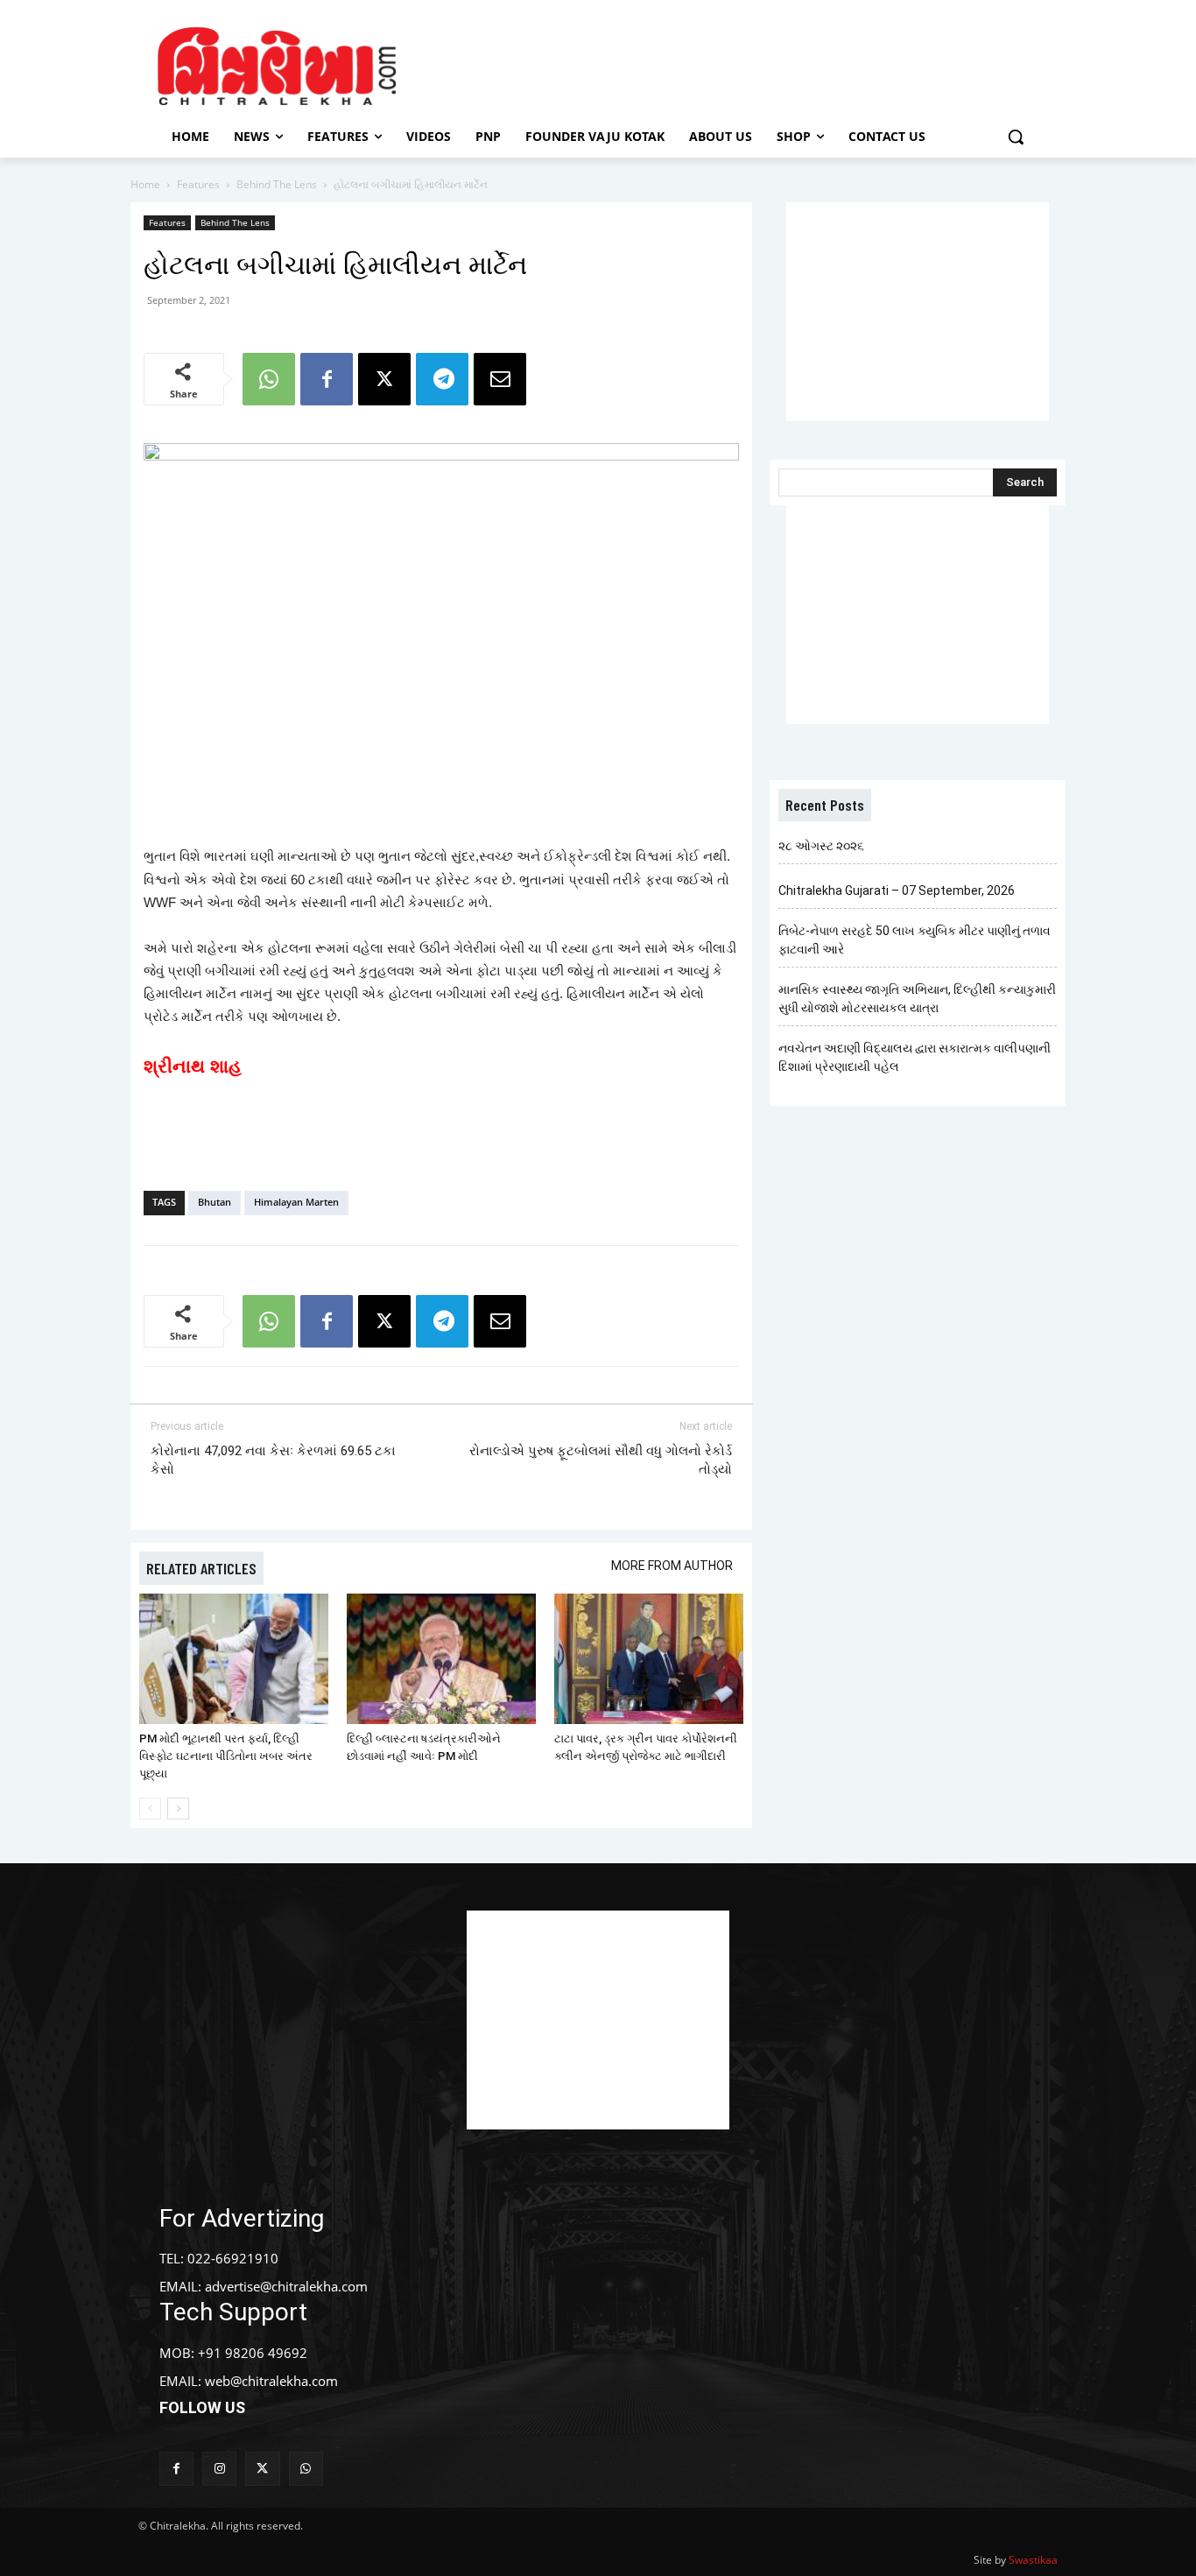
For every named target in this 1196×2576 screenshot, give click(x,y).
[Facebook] (327, 379)
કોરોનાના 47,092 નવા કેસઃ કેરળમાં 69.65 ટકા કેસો (273, 1460)
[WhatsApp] (269, 379)
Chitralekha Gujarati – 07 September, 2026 (897, 890)
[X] (384, 379)
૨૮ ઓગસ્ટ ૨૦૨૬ (821, 846)
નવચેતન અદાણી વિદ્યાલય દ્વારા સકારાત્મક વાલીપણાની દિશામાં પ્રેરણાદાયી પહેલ (915, 1057)
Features (198, 184)
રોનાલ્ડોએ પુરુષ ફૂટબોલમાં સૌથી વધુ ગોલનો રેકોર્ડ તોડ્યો (601, 1460)
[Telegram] (442, 379)
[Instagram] (219, 2469)
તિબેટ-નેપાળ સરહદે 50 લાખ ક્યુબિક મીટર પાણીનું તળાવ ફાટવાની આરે (915, 940)
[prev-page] (150, 1809)
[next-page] (178, 1809)
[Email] (500, 379)
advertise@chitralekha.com (286, 2286)
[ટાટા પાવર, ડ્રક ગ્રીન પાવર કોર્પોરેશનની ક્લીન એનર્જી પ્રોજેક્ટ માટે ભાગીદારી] (649, 1659)
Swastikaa (1033, 2560)
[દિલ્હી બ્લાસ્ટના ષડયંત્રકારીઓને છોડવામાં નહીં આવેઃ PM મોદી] (441, 1659)
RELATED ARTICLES (201, 1568)
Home (145, 184)
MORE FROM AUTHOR (672, 1566)
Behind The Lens (277, 184)
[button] (1016, 137)
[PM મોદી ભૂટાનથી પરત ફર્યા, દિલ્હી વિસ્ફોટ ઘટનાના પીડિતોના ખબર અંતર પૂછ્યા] (234, 1659)
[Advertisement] (746, 64)
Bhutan (215, 1202)
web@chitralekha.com (271, 2381)
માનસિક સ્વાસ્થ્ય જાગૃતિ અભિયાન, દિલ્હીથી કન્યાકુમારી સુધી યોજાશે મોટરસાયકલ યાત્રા (917, 999)
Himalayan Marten (296, 1202)
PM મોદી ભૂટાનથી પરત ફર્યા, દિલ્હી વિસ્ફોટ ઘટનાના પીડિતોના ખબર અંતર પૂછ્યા (226, 1756)
